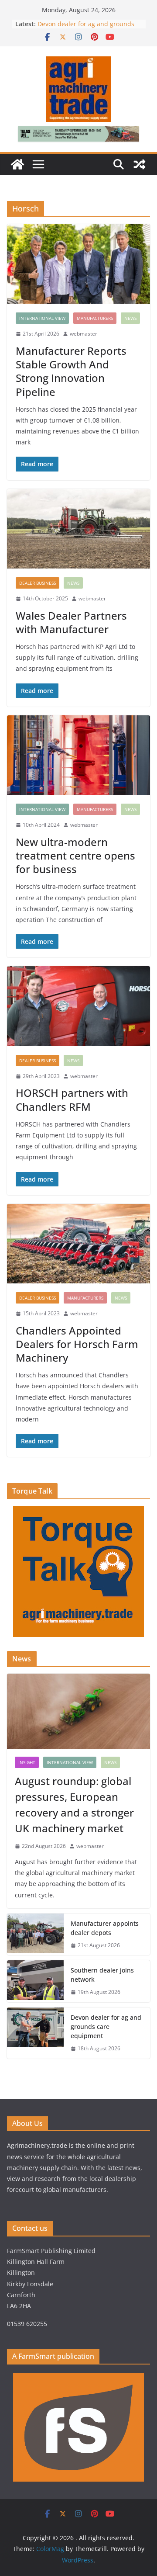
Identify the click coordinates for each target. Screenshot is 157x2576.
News (130, 318)
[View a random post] (140, 164)
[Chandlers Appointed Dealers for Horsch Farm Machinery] (78, 1244)
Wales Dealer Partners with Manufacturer (71, 622)
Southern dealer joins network (102, 1975)
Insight (27, 1762)
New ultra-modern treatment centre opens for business (75, 855)
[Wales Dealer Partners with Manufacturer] (78, 529)
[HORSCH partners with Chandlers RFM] (78, 1006)
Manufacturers (95, 318)
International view (42, 318)
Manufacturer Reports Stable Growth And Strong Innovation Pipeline (71, 371)
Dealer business (38, 583)
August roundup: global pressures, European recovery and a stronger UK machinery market (74, 1805)
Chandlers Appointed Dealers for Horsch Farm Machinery (77, 1344)
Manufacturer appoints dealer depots (105, 1928)
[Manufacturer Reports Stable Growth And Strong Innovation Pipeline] (78, 264)
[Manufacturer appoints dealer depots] (35, 1935)
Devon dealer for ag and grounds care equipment (106, 2026)
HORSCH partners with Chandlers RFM (72, 1099)
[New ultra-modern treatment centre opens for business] (78, 755)
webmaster (84, 334)
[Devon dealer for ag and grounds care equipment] (35, 2033)
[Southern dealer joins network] (35, 1981)
